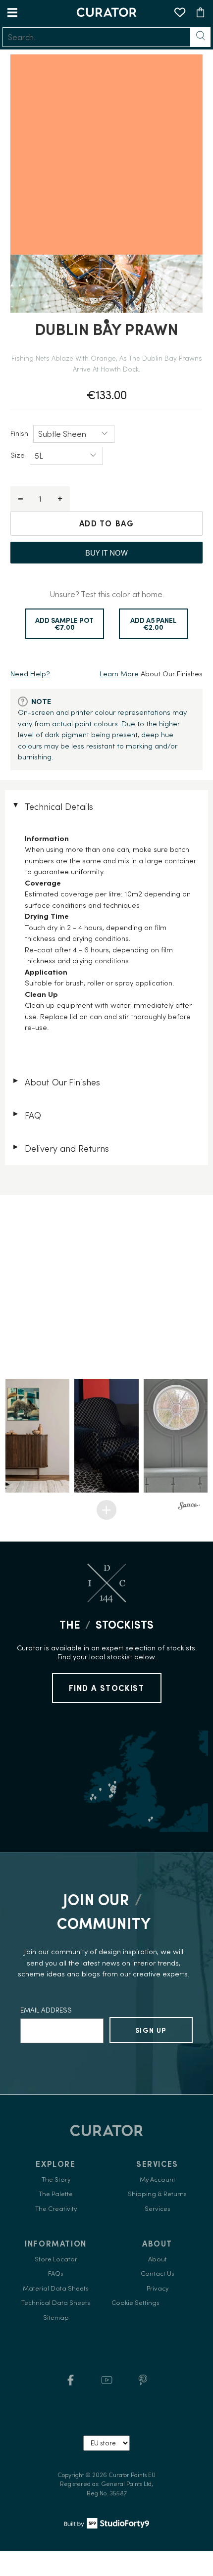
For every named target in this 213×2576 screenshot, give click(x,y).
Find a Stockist (107, 1688)
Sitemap (56, 2318)
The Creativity (56, 2209)
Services (158, 2209)
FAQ (27, 1115)
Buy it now (106, 553)
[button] (37, 1436)
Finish (19, 433)
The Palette (56, 2194)
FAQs (56, 2273)
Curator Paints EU (132, 2475)
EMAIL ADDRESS (46, 2010)
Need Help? (30, 674)
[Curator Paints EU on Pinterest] (143, 2383)
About (158, 2259)
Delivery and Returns (60, 1148)
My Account (158, 2179)
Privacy (158, 2288)
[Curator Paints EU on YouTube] (107, 2383)
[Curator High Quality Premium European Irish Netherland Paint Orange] (107, 184)
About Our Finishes (56, 1082)
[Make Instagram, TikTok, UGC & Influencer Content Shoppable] (189, 1507)
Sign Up (151, 2030)
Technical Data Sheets (56, 2303)
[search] (97, 37)
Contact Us (158, 2273)
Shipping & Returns (157, 2194)
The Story (56, 2179)
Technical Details (52, 807)
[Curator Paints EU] (106, 12)
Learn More (119, 674)
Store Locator (56, 2259)
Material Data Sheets (56, 2288)
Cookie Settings (135, 2303)
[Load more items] (106, 1510)
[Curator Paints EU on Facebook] (71, 2383)
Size (18, 455)
